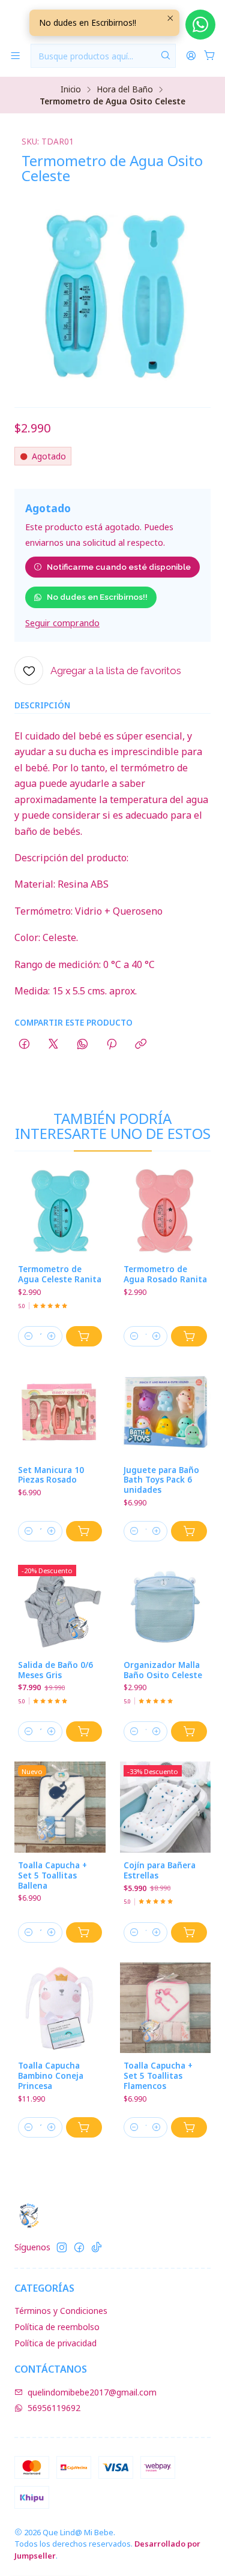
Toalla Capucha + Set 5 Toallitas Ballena (52, 1875)
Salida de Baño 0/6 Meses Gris (55, 1670)
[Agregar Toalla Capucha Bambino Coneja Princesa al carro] (84, 2127)
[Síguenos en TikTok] (97, 2247)
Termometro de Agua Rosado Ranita (165, 1274)
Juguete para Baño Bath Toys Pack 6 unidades (161, 1480)
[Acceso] (191, 56)
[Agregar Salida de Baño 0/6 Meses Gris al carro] (84, 1732)
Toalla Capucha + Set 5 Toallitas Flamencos (158, 2076)
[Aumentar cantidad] (52, 1336)
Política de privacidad (55, 2343)
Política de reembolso (57, 2327)
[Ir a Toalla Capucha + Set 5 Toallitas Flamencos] (166, 2008)
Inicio (71, 89)
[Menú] (15, 56)
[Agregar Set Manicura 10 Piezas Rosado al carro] (84, 1531)
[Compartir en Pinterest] (112, 1045)
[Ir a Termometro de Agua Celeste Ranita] (60, 1212)
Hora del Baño (125, 89)
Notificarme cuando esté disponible (119, 567)
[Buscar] (166, 56)
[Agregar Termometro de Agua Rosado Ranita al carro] (189, 1336)
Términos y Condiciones (61, 2311)
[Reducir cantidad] (29, 1336)
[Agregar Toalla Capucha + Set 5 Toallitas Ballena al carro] (84, 1932)
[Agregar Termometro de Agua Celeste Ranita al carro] (84, 1336)
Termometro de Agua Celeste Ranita (60, 1274)
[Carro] (210, 56)
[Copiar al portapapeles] (141, 1045)
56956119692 (54, 2408)
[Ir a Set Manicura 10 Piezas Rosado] (60, 1412)
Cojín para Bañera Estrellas (160, 1870)
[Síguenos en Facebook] (79, 2247)
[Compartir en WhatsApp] (82, 1045)
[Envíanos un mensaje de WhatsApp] (200, 25)
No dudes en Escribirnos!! (97, 597)
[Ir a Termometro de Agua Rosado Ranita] (166, 1212)
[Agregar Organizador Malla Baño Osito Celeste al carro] (189, 1732)
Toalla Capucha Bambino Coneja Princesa (51, 2076)
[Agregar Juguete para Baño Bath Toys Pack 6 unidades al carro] (189, 1531)
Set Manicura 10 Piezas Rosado (51, 1475)
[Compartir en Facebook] (24, 1045)
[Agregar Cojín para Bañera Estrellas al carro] (189, 1932)
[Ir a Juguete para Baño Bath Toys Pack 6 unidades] (166, 1412)
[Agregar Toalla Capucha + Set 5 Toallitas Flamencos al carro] (189, 2127)
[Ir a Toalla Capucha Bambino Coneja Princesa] (60, 2008)
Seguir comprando (62, 623)
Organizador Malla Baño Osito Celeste (163, 1670)
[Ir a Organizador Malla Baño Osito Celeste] (166, 1607)
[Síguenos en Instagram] (62, 2247)
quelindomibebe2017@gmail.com (92, 2392)
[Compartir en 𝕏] (53, 1045)
